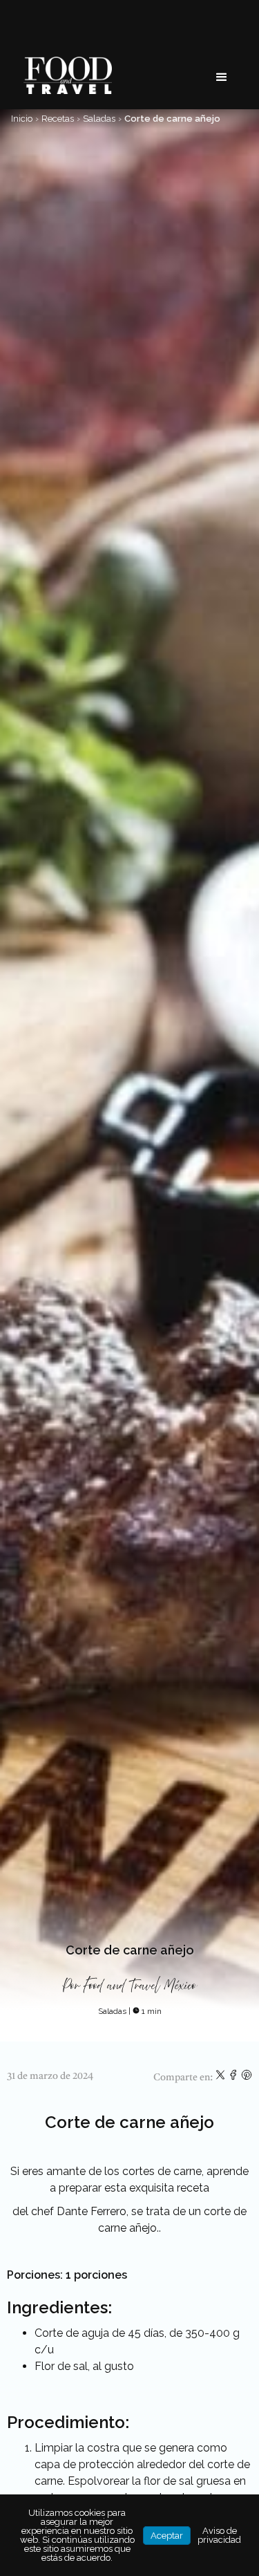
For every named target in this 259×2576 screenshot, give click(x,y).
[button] (222, 77)
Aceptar (167, 2536)
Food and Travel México (140, 1986)
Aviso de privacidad (219, 2535)
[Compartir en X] (221, 2078)
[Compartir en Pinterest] (247, 2078)
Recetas (58, 119)
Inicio (22, 119)
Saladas (99, 119)
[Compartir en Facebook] (234, 2078)
